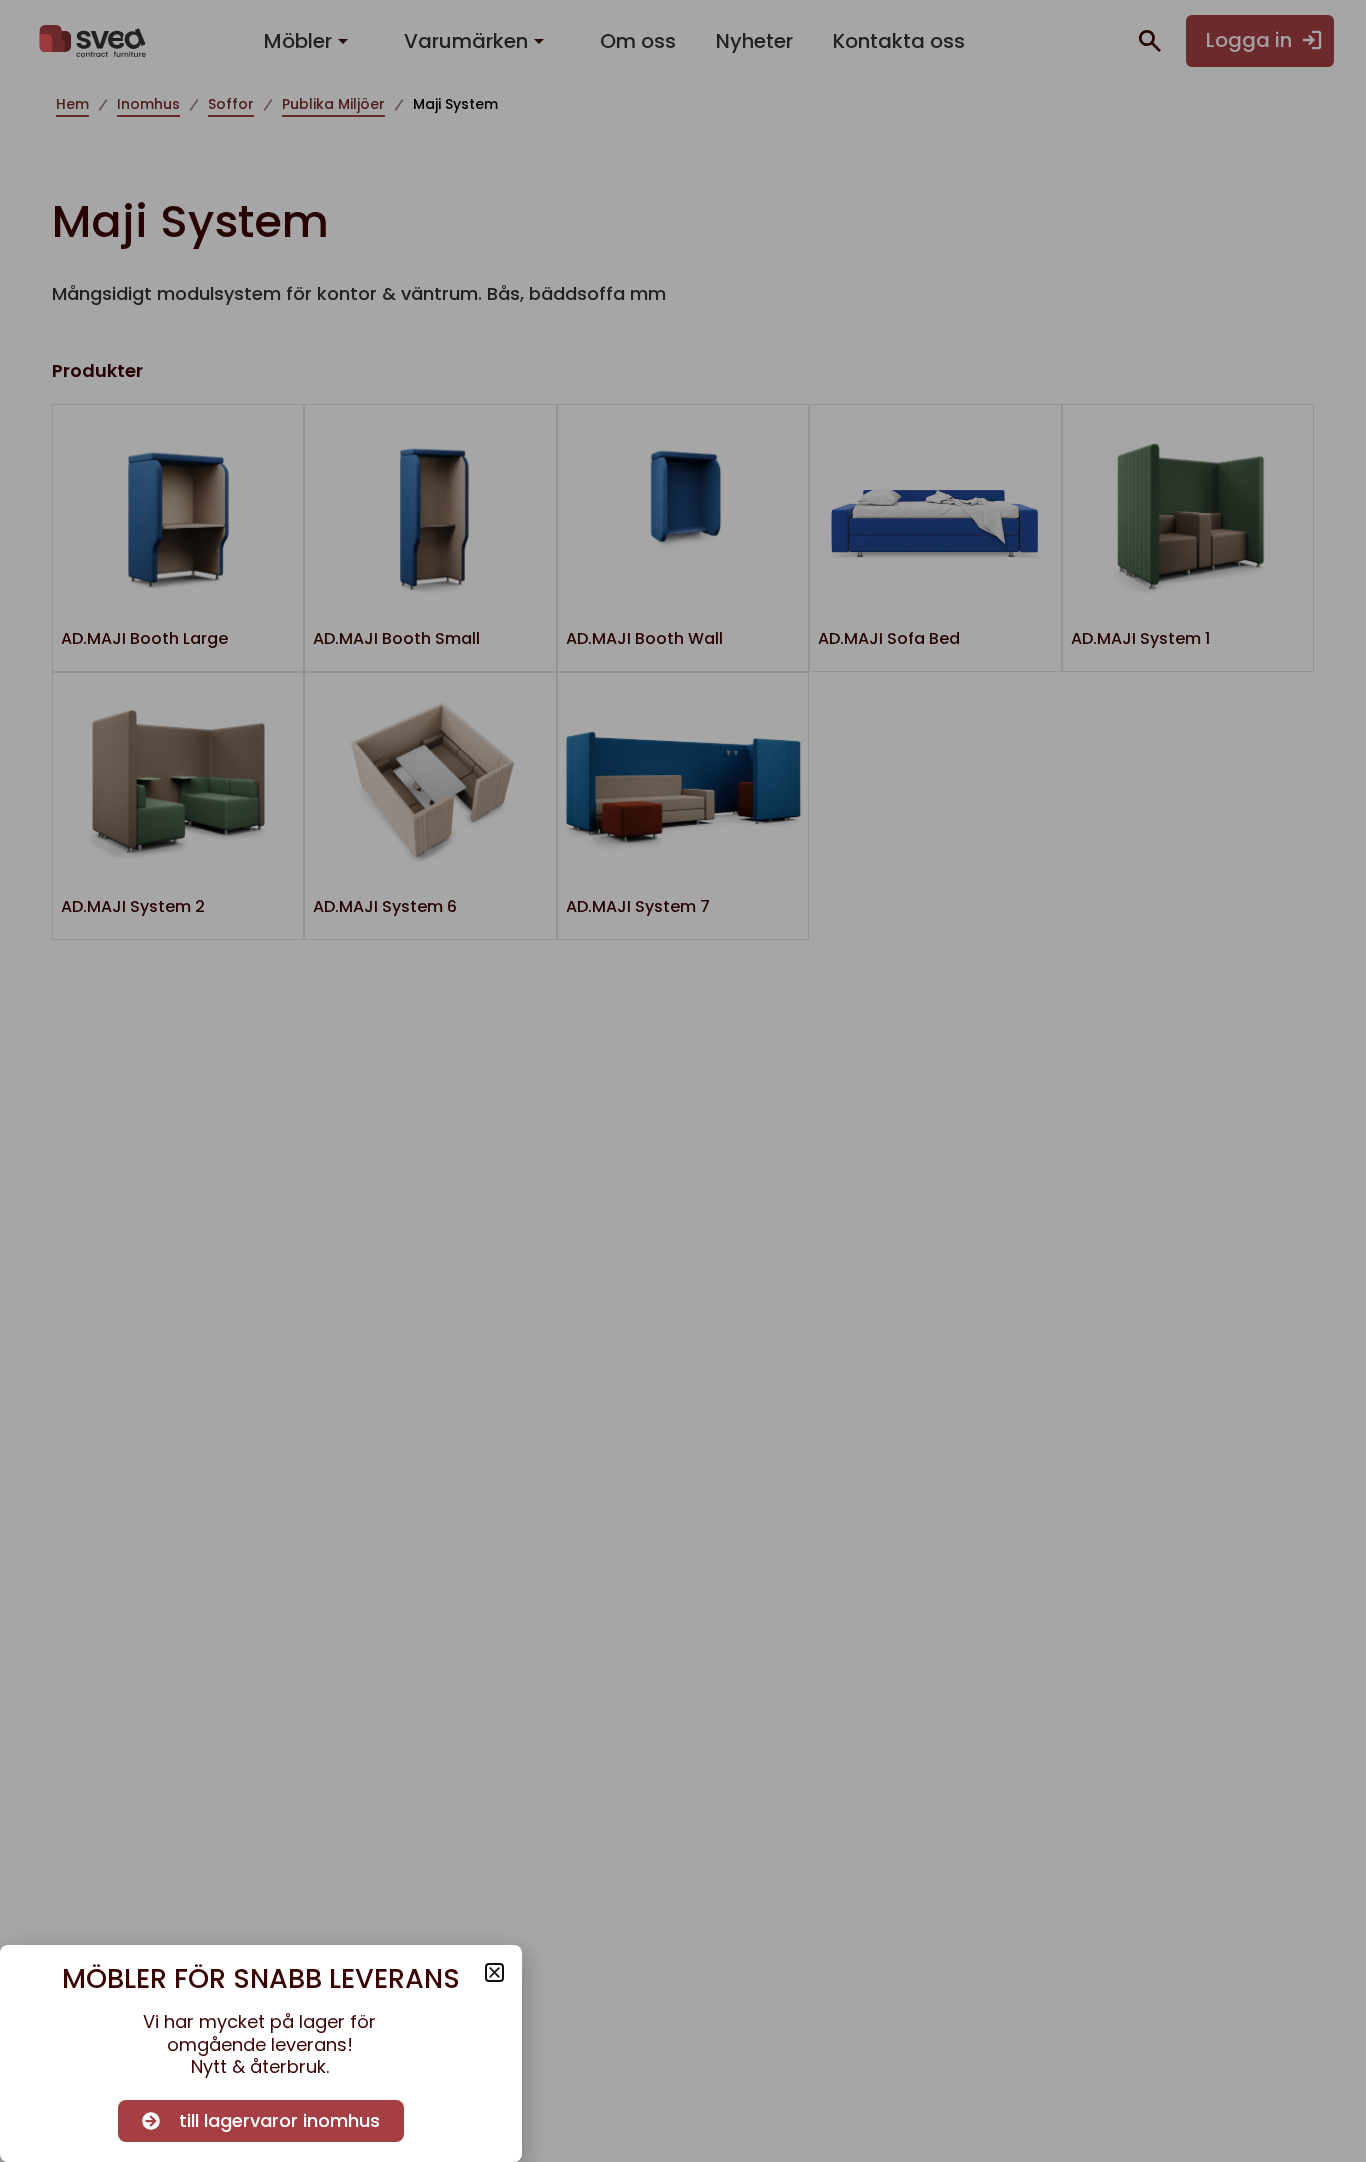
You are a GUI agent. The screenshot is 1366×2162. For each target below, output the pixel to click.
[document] (683, 1081)
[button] (494, 1972)
